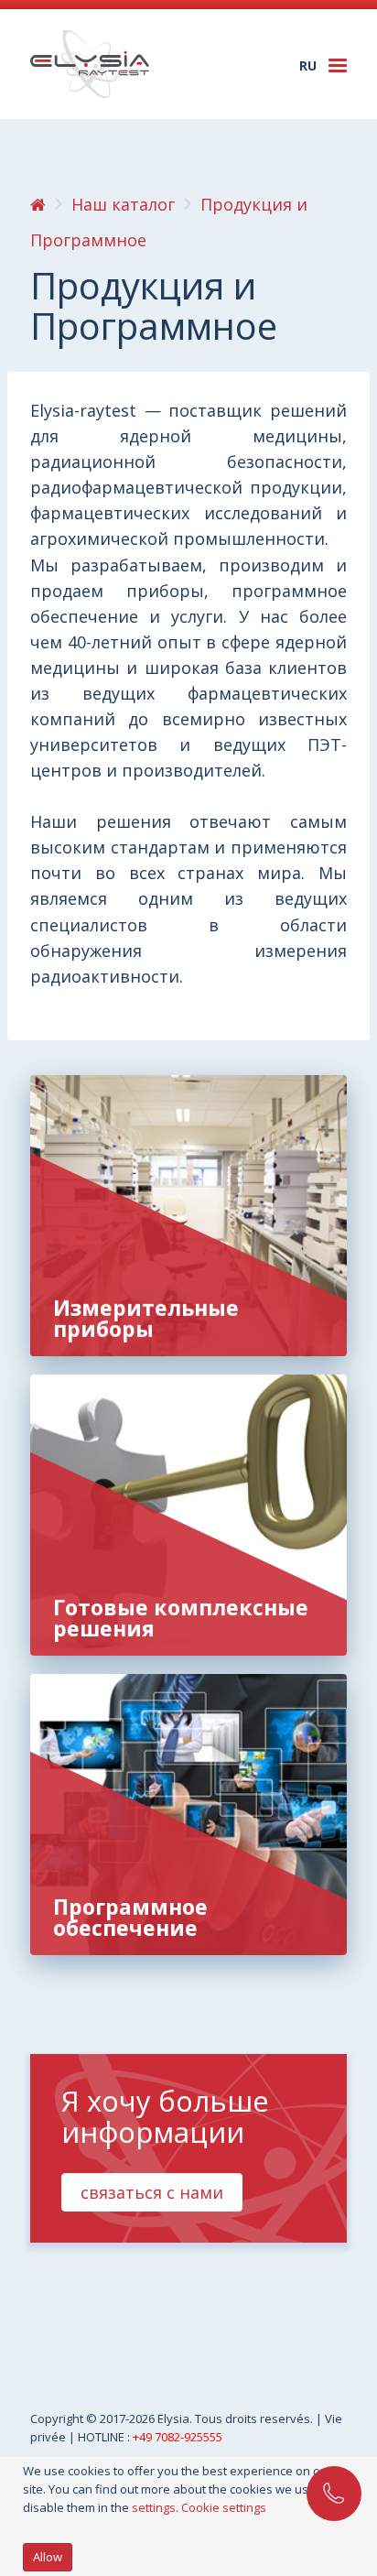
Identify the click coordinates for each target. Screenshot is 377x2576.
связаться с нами (152, 2192)
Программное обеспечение (130, 1917)
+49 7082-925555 (178, 2437)
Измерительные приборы (146, 1318)
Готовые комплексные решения (181, 1618)
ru (308, 65)
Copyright (58, 2418)
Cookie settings (224, 2507)
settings (154, 2507)
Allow (48, 2557)
